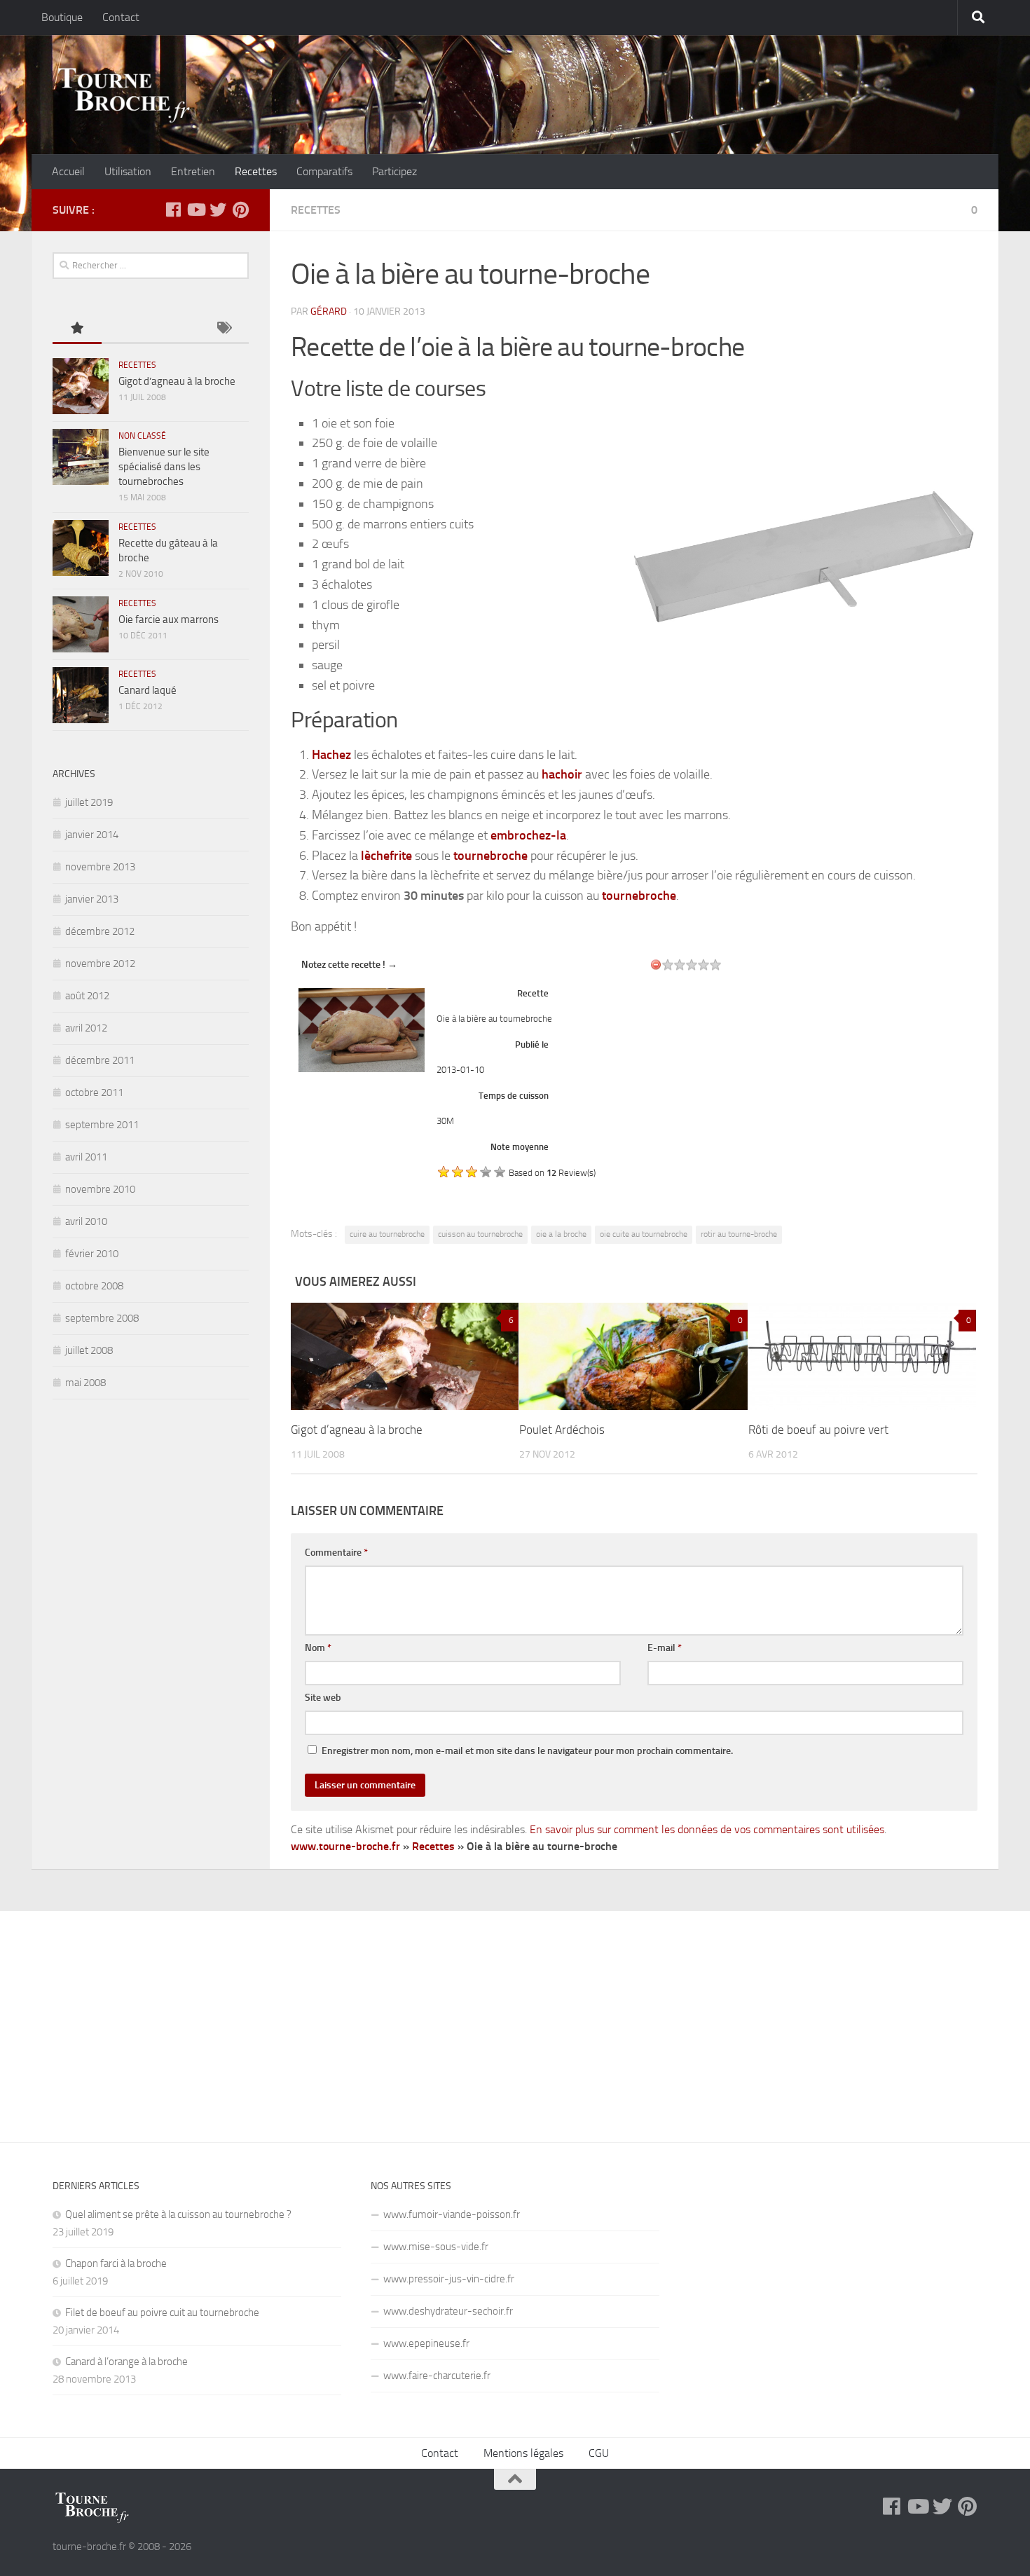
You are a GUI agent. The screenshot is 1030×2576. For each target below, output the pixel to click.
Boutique (62, 17)
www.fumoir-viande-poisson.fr (452, 2214)
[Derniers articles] (126, 329)
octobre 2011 (94, 1092)
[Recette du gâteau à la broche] (81, 548)
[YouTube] (195, 210)
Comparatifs (324, 171)
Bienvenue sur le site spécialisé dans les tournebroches (164, 467)
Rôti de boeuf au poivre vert (818, 1430)
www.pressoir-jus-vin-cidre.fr (449, 2279)
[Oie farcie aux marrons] (81, 624)
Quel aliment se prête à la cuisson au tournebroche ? (178, 2214)
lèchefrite (386, 856)
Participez (394, 171)
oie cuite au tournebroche (644, 1234)
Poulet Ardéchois (562, 1430)
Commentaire (336, 1553)
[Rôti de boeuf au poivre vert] (862, 1356)
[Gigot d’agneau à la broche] (405, 1356)
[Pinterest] (240, 210)
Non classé (142, 436)
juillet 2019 (89, 802)
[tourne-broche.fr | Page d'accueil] (123, 95)
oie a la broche (561, 1234)
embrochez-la (528, 835)
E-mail (665, 1648)
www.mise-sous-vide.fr (436, 2247)
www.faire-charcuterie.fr (437, 2376)
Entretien (193, 171)
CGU (599, 2453)
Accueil (68, 171)
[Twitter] (218, 210)
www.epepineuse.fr (426, 2343)
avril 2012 (86, 1028)
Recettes (256, 171)
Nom (318, 1648)
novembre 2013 (100, 867)
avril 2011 (86, 1157)
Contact (121, 17)
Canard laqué (147, 690)
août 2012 (87, 996)
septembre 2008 (102, 1318)
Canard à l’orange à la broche (126, 2362)
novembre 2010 (100, 1189)
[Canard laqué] (81, 695)
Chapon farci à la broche (116, 2263)
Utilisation (128, 171)
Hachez (331, 755)
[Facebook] (173, 210)
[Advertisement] (515, 2016)
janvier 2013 (92, 899)
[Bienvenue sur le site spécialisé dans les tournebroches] (81, 457)
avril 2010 (86, 1221)
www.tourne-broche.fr (345, 1846)
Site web (323, 1698)
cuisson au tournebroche (480, 1234)
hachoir (562, 774)
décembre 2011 (100, 1060)
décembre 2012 (100, 931)
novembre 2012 (100, 964)
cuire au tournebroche (387, 1234)
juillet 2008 (89, 1350)
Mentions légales (523, 2453)
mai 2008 (85, 1383)
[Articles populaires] (77, 329)
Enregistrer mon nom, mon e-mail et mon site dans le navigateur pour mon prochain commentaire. (527, 1751)
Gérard (329, 311)
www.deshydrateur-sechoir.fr (448, 2311)
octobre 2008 (94, 1286)
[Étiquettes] (224, 329)
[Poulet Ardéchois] (633, 1356)
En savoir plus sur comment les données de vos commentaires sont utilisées (707, 1829)
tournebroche (490, 856)
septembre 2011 (102, 1125)
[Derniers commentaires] (175, 329)
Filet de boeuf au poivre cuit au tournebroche (162, 2313)
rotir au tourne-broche (739, 1234)
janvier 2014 (92, 835)
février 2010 (92, 1254)
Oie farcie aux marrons (169, 619)
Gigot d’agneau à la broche (357, 1430)
